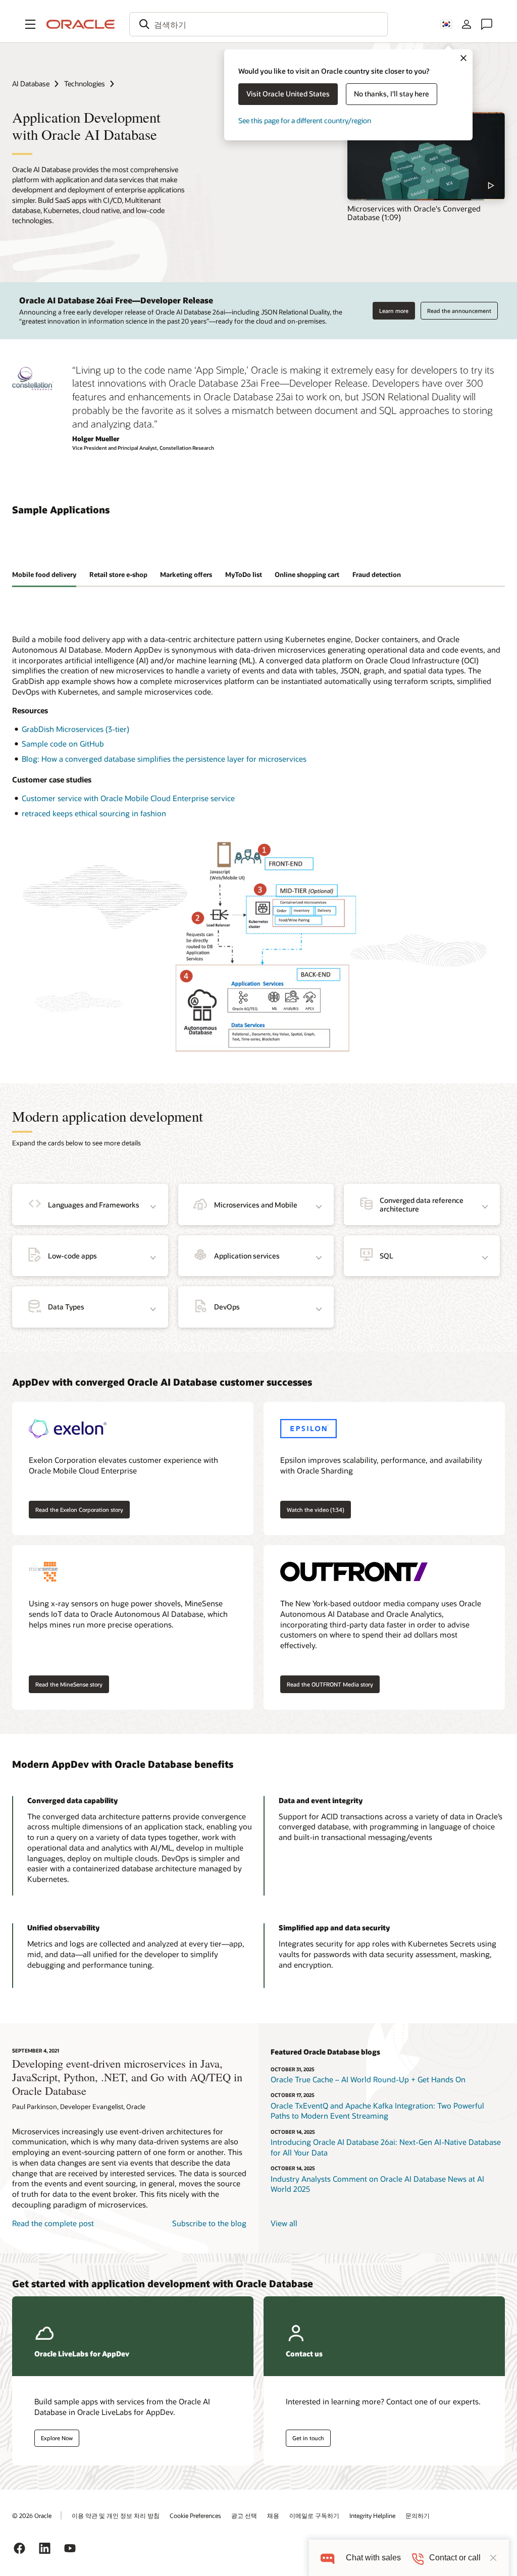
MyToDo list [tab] (244, 574)
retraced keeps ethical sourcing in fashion (94, 813)
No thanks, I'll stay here (392, 94)
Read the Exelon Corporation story (79, 1510)
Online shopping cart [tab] (307, 574)
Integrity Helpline (372, 2515)
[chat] (327, 2558)
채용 (273, 2515)
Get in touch (308, 2438)
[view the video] (426, 156)
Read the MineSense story (69, 1684)
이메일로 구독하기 (314, 2515)
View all (284, 2223)
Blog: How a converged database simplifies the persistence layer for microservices (164, 759)
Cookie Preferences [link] (195, 2515)
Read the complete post (53, 2223)
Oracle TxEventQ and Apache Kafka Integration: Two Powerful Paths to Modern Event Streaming (377, 2111)
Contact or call (455, 2558)
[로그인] (467, 24)
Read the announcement (459, 311)
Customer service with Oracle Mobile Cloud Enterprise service (128, 798)
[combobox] (258, 24)
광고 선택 (244, 2515)
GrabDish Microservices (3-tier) (75, 729)
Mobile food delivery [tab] (44, 574)
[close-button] (493, 2558)
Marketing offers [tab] (186, 574)
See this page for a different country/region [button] (305, 120)
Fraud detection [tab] (377, 574)
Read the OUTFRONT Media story (330, 1684)
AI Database (31, 84)
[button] (30, 24)
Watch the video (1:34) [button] (316, 1510)
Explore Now (57, 2438)
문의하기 (418, 2515)
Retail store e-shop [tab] (118, 574)
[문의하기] (487, 24)
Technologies (85, 84)
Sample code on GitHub (63, 744)
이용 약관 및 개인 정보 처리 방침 (116, 2515)
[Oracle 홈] (81, 24)
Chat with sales (373, 2558)
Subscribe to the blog (209, 2223)
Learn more (394, 311)
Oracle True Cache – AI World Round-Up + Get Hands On (368, 2079)
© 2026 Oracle (32, 2515)
